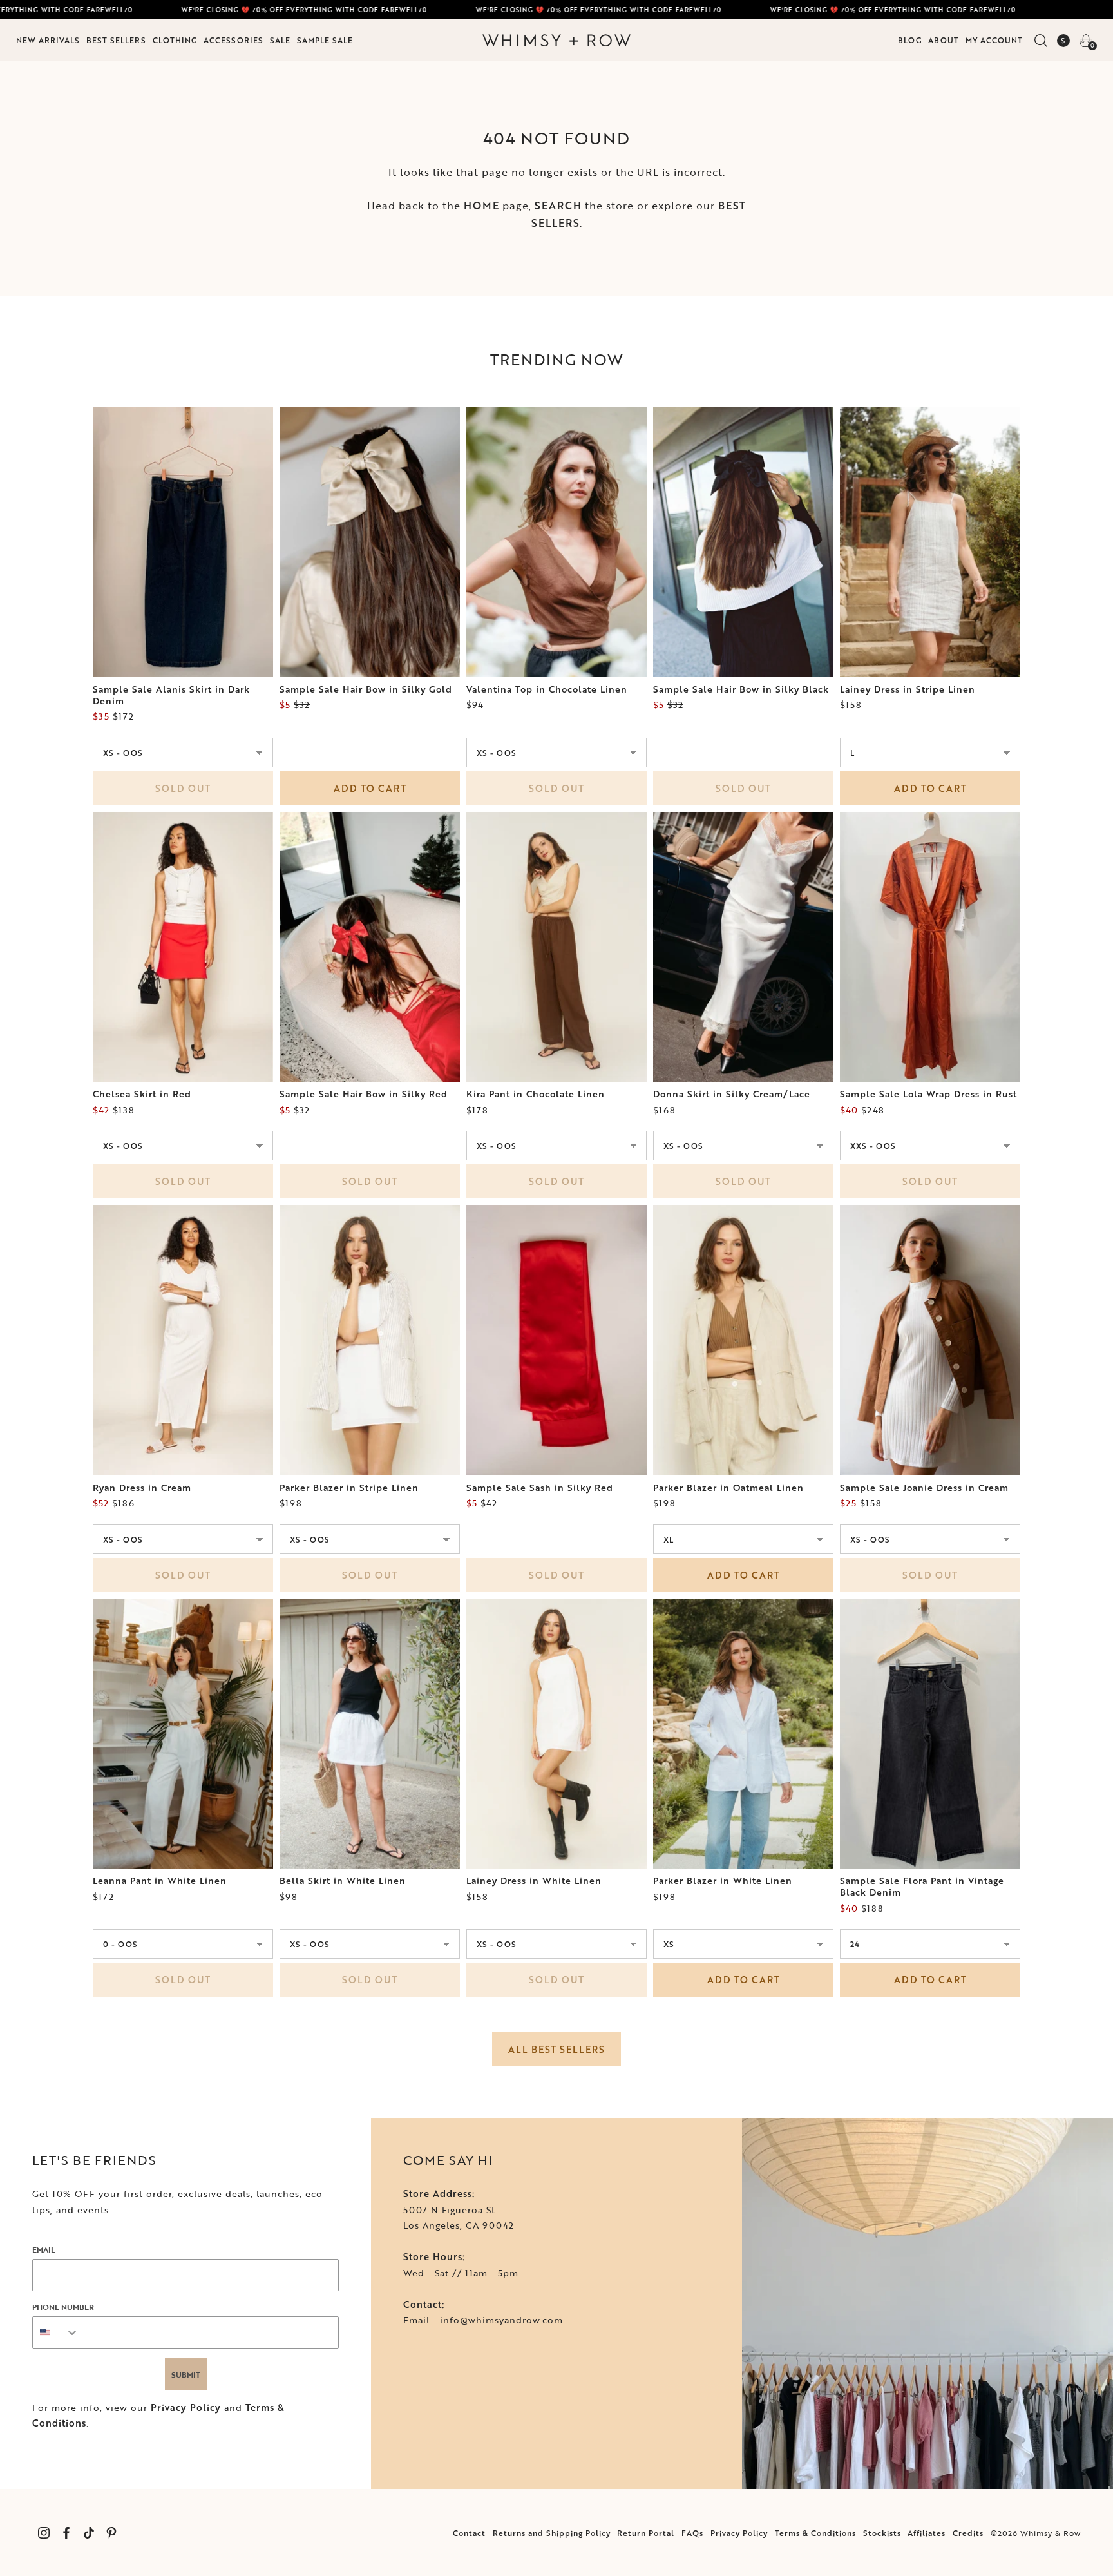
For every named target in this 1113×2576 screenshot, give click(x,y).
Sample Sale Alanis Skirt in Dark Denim (171, 695)
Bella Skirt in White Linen (343, 1881)
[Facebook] (66, 2533)
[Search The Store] (1041, 41)
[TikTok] (89, 2533)
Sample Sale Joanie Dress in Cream (924, 1488)
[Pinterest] (111, 2533)
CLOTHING (175, 40)
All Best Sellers (556, 2049)
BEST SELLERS (116, 40)
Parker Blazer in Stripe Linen (349, 1488)
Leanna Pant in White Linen (160, 1881)
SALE (280, 40)
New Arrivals (48, 40)
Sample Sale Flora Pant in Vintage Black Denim (922, 1887)
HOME (481, 206)
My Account (994, 40)
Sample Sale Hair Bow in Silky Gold (366, 689)
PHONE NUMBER (63, 2307)
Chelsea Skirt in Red (142, 1094)
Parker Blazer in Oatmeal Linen (728, 1488)
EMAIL (43, 2249)
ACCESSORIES (233, 40)
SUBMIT (186, 2374)
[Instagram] (43, 2533)
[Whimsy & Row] (556, 41)
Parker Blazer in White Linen (723, 1881)
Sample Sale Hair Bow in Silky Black (741, 689)
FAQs (692, 2533)
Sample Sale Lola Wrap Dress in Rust (928, 1094)
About (944, 40)
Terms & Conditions (815, 2533)
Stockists (882, 2533)
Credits (968, 2533)
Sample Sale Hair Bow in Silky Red (364, 1094)
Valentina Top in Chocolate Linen (547, 689)
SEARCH (558, 206)
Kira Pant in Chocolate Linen (536, 1094)
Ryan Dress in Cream (142, 1488)
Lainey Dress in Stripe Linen (908, 689)
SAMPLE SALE (325, 40)
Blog (910, 40)
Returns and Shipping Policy (552, 2533)
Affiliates (927, 2533)
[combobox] (56, 2332)
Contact (469, 2533)
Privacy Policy (186, 2408)
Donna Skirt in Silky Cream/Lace (732, 1094)
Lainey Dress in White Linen (534, 1881)
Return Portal (646, 2533)
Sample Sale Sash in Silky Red (540, 1488)
